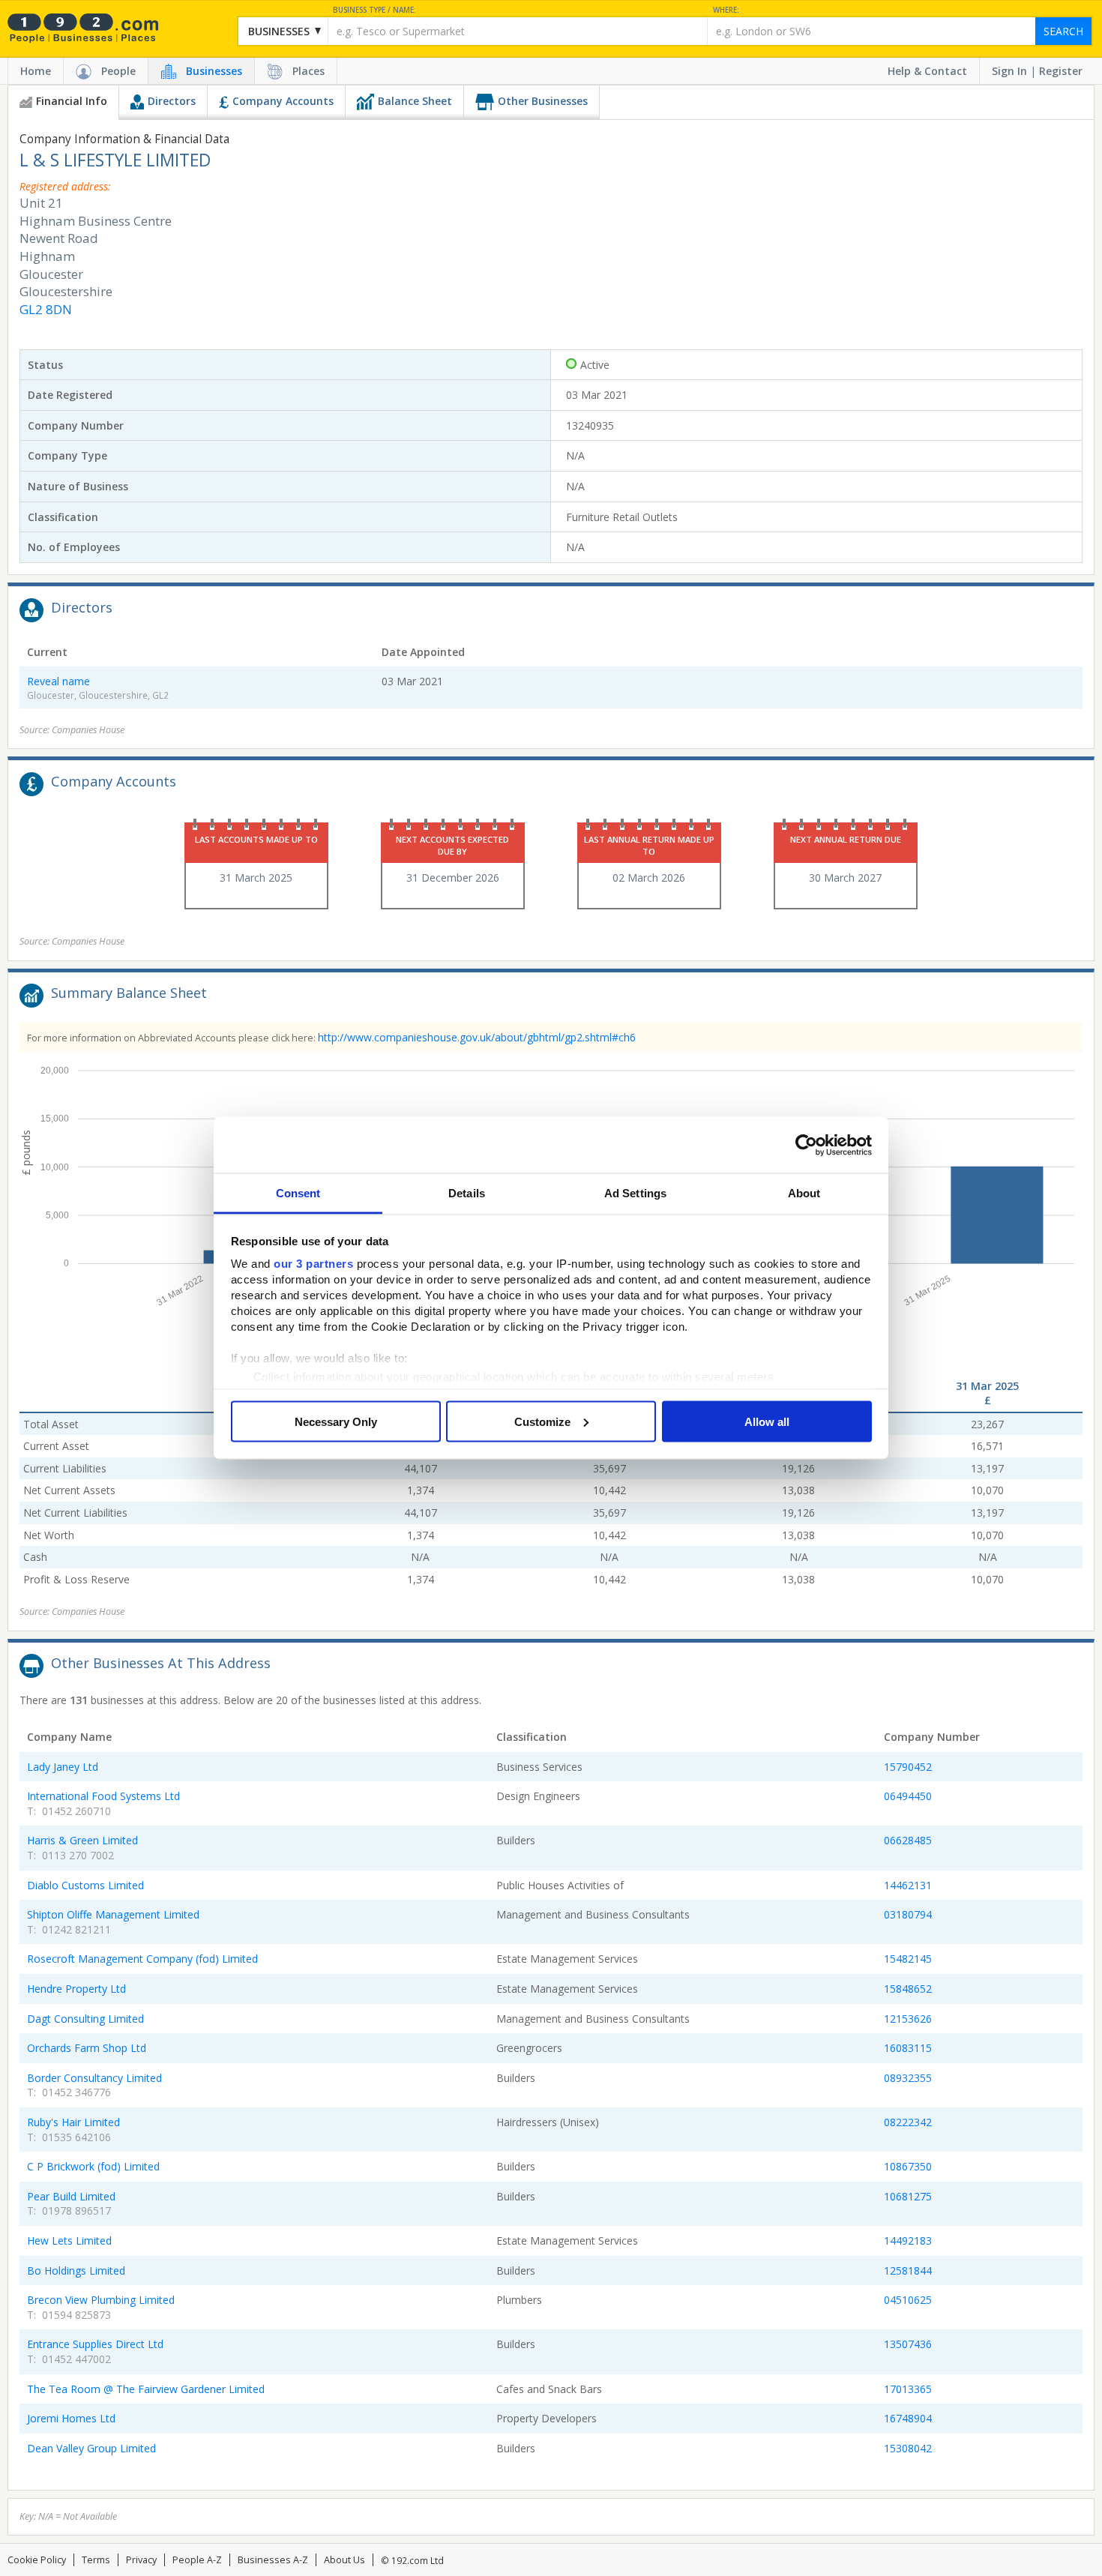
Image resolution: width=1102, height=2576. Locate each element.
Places (308, 71)
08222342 (908, 2122)
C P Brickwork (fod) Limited (93, 2166)
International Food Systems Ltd (103, 1796)
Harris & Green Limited (82, 1840)
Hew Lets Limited (69, 2241)
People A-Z (197, 2560)
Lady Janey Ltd (63, 1767)
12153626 (908, 2019)
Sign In (1009, 71)
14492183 (908, 2241)
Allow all (767, 1421)
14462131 (908, 1885)
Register (1061, 71)
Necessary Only (336, 1421)
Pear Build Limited (71, 2196)
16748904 (908, 2418)
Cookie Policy (37, 2560)
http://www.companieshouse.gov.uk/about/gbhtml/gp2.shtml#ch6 (477, 1037)
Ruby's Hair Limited (73, 2122)
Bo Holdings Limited (76, 2270)
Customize (542, 1421)
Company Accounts (283, 101)
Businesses (214, 71)
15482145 (908, 1959)
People (118, 71)
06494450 (908, 1796)
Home (36, 71)
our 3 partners (313, 1264)
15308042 (908, 2448)
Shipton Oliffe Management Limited (113, 1914)
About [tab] (804, 1193)
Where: (726, 10)
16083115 (908, 2048)
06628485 (908, 1840)
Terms (96, 2560)
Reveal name (58, 681)
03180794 (908, 1914)
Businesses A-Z (273, 2560)
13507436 (908, 2344)
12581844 (908, 2270)
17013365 (908, 2389)
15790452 (908, 1767)
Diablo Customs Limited (85, 1885)
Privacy (141, 2560)
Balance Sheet (415, 101)
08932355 (908, 2078)
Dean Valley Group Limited (91, 2448)
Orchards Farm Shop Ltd (87, 2048)
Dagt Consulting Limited (85, 2019)
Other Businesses (543, 101)
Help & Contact (927, 71)
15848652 (908, 1989)
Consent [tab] (298, 1193)
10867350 (908, 2166)
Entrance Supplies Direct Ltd (95, 2344)
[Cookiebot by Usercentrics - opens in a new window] (806, 1145)
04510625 (908, 2300)
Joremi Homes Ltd (71, 2418)
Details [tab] (467, 1193)
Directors (172, 101)
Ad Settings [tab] (635, 1193)
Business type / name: (374, 10)
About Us (344, 2560)
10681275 (908, 2196)
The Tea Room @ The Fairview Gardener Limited (146, 2389)
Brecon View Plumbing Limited (101, 2300)
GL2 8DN (46, 309)
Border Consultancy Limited (94, 2078)
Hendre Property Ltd (76, 1989)
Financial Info (72, 101)
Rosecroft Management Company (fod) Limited (142, 1959)
